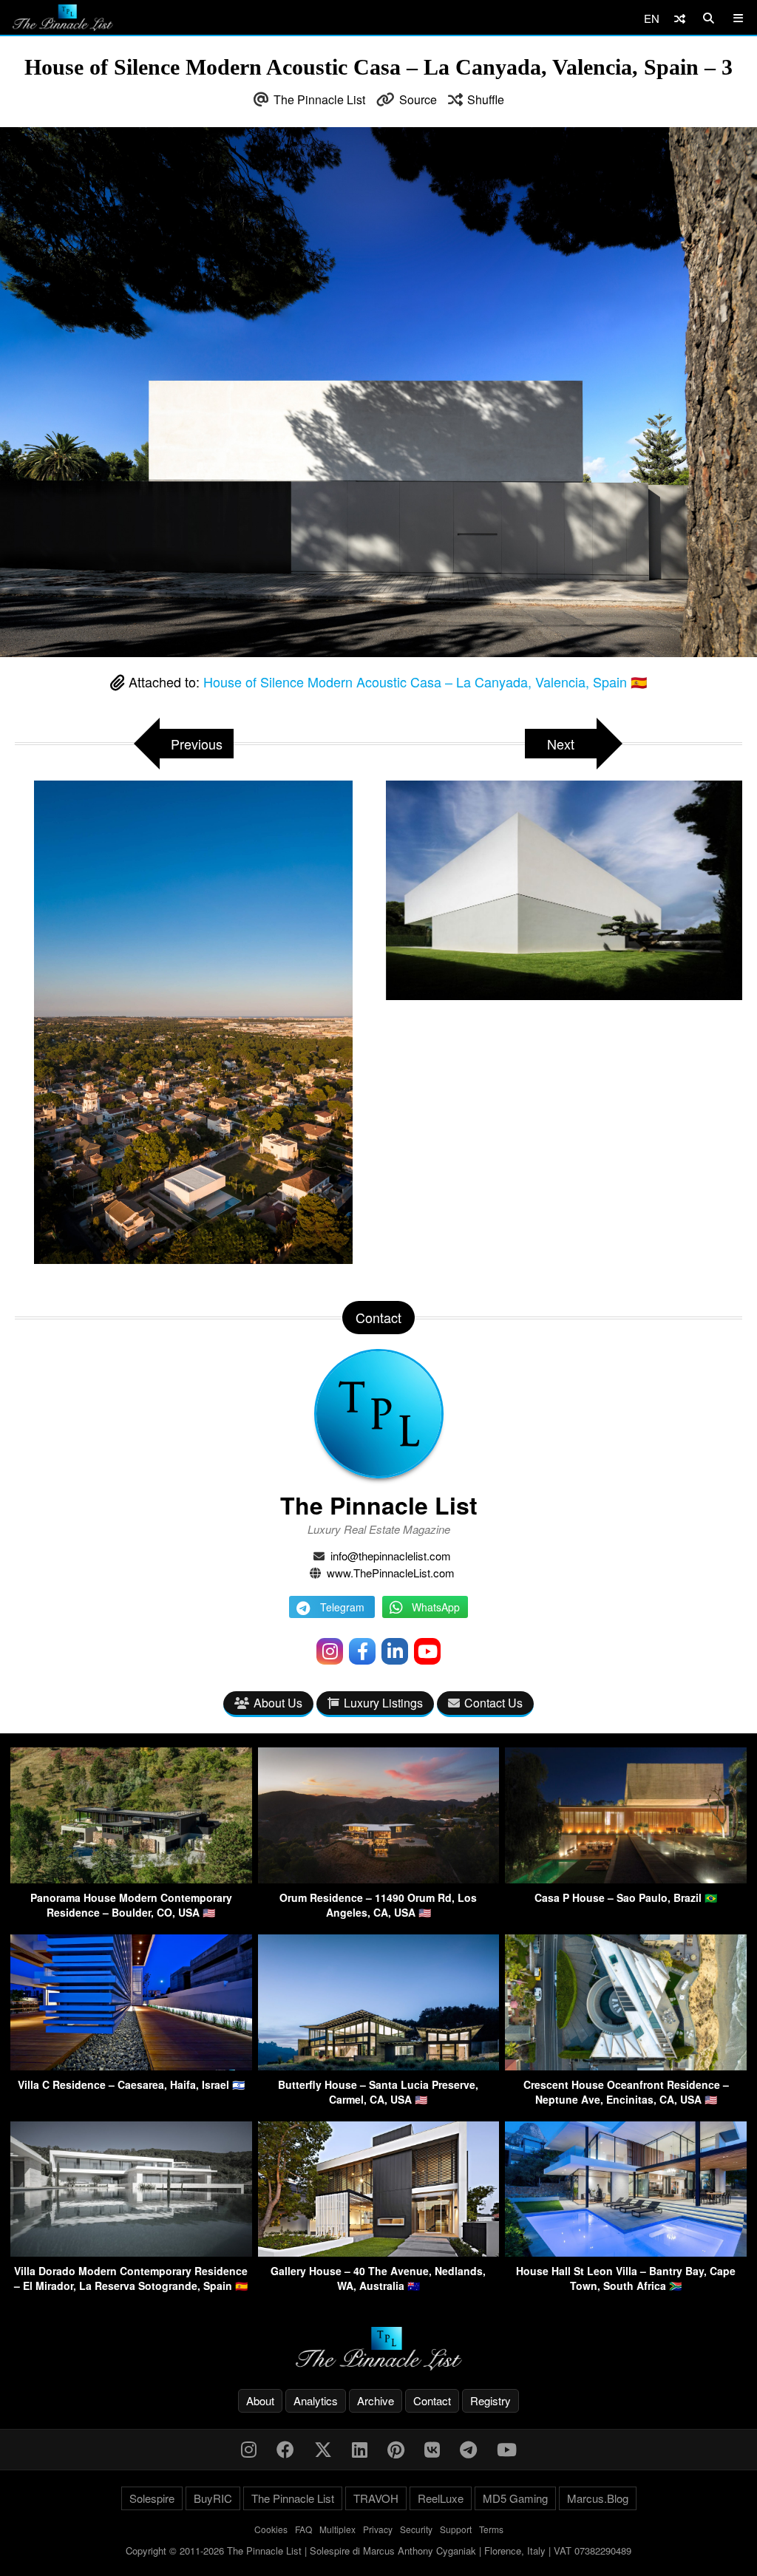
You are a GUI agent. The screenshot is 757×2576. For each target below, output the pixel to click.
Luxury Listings (383, 1703)
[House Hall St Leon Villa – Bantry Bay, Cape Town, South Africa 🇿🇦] (626, 2252)
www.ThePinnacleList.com (391, 1573)
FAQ (303, 2529)
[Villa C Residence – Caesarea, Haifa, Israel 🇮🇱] (131, 2066)
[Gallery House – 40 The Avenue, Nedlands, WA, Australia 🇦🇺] (379, 2252)
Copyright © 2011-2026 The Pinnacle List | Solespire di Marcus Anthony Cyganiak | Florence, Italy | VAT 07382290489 (378, 2550)
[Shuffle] (680, 18)
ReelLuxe (441, 2498)
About (260, 2400)
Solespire (152, 2498)
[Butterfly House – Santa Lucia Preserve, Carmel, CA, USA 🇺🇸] (379, 2066)
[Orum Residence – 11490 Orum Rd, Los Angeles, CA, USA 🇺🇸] (379, 1879)
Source (418, 99)
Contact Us (493, 1703)
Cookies (271, 2529)
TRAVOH (376, 2498)
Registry (490, 2400)
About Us (278, 1703)
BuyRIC (213, 2498)
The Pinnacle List (319, 99)
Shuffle (486, 99)
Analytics (316, 2400)
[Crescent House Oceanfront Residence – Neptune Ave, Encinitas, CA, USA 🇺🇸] (626, 2066)
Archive (376, 2400)
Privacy (378, 2529)
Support (456, 2529)
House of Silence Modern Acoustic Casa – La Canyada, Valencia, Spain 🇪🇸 (425, 682)
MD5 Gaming (515, 2498)
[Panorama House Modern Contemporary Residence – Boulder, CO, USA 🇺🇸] (131, 1879)
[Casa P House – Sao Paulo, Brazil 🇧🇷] (626, 1879)
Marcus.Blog (598, 2498)
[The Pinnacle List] (378, 2349)
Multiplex (337, 2529)
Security (416, 2529)
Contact (432, 2400)
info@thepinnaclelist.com (391, 1556)
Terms (491, 2529)
